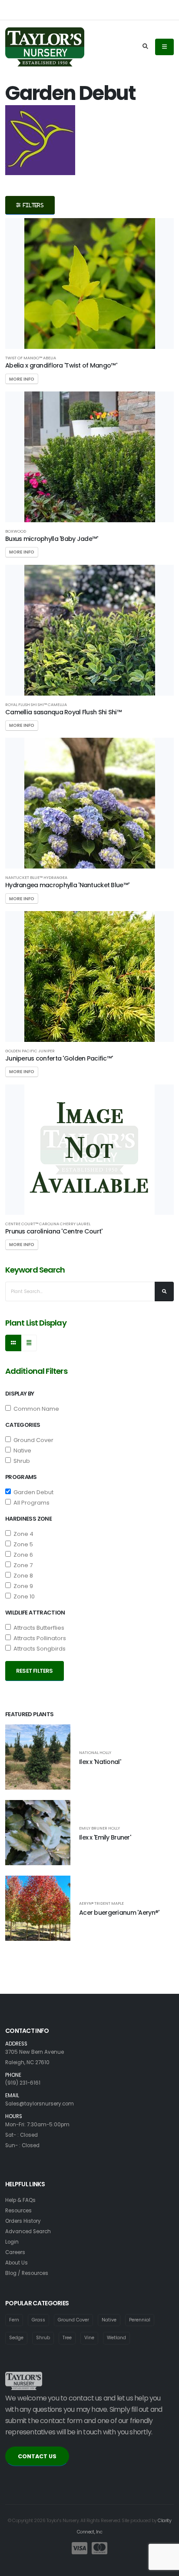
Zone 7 (22, 1565)
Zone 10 (23, 1596)
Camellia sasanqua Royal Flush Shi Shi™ (63, 712)
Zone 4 (22, 1534)
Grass (38, 2320)
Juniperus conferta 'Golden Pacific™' (59, 1058)
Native (21, 1450)
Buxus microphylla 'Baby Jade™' (52, 539)
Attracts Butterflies (38, 1628)
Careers (15, 2252)
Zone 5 (22, 1544)
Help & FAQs (20, 2200)
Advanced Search (28, 2231)
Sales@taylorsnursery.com (40, 2104)
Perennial (140, 2320)
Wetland (116, 2338)
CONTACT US (37, 2456)
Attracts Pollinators (38, 1638)
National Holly (95, 1752)
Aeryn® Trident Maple (101, 1903)
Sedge (16, 2338)
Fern (14, 2320)
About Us (17, 2263)
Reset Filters (35, 1671)
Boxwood (16, 531)
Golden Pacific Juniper (30, 1051)
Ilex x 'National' (100, 1762)
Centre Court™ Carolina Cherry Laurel (48, 1224)
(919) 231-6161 (23, 2083)
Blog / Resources (27, 2273)
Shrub (20, 1461)
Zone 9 (22, 1586)
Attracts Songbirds (38, 1649)
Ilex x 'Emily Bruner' (105, 1837)
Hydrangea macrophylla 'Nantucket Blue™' (67, 885)
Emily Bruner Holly (99, 1828)
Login (12, 2242)
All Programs (30, 1503)
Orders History (23, 2221)
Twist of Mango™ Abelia (31, 358)
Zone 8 (22, 1576)
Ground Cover (32, 1440)
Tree (67, 2338)
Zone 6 (22, 1555)
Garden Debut (32, 1492)
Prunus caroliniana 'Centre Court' (54, 1231)
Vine (89, 2338)
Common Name (35, 1409)
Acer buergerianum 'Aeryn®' (119, 1913)
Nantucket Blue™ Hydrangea (36, 877)
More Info (22, 379)
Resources (18, 2211)
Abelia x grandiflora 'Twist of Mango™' (61, 365)
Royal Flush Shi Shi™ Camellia (36, 705)
